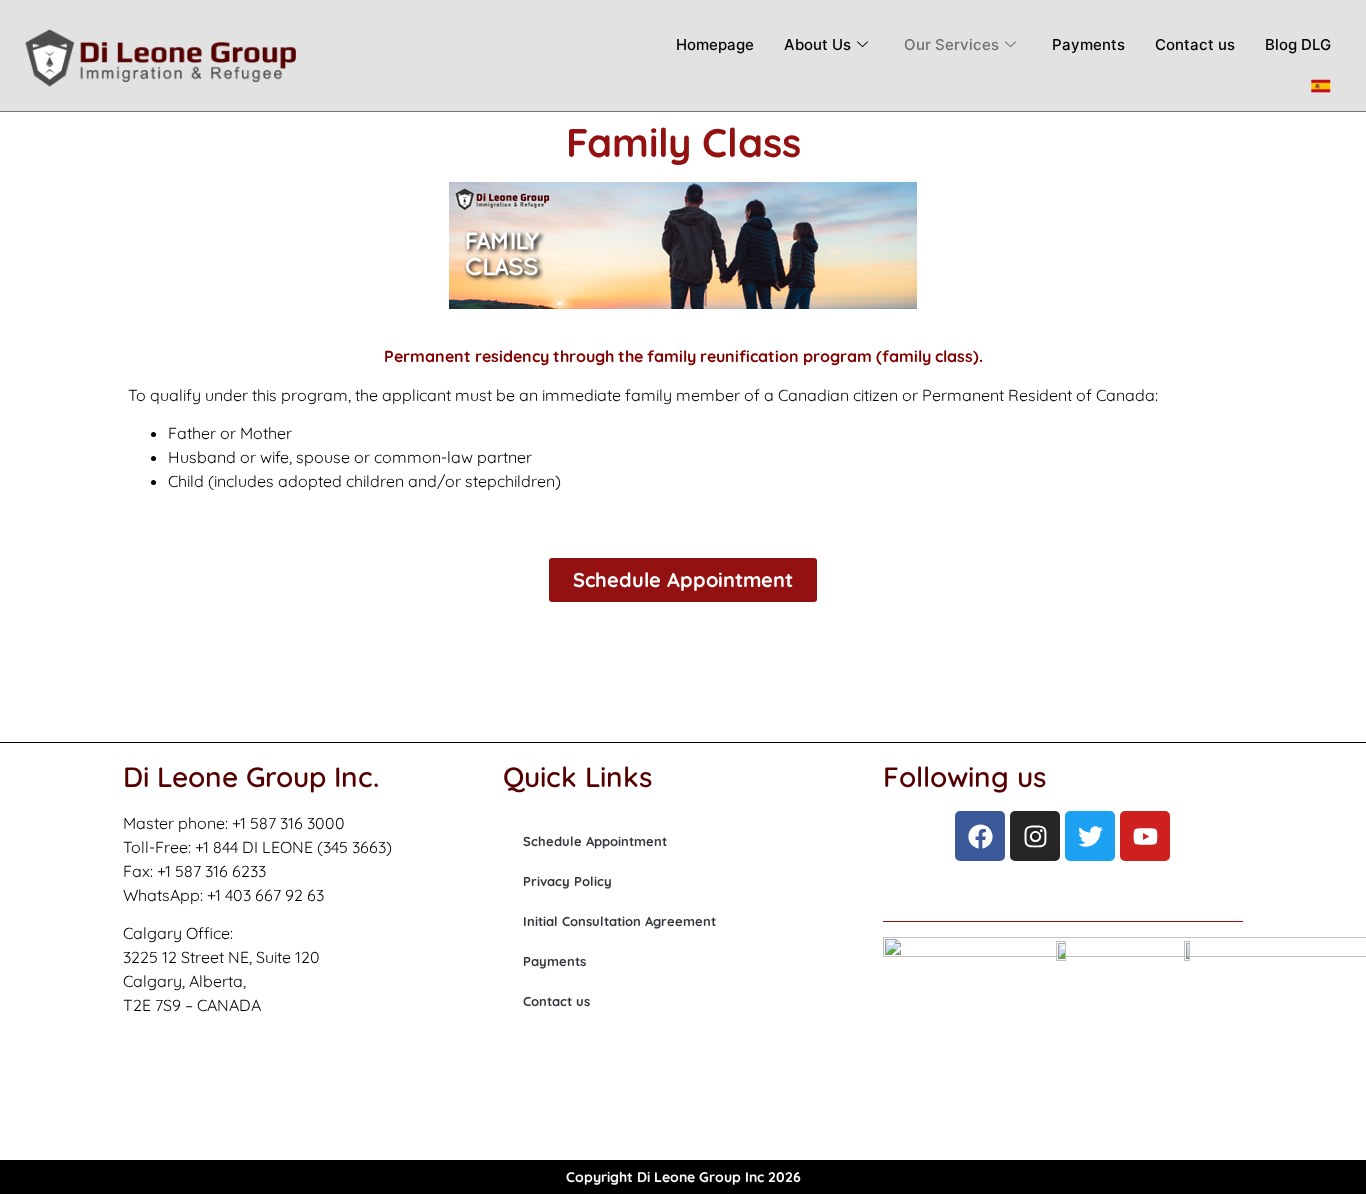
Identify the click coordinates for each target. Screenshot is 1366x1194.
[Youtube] (1145, 836)
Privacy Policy (567, 881)
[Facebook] (980, 836)
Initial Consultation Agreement (619, 921)
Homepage (715, 44)
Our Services (951, 44)
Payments (1088, 44)
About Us (817, 44)
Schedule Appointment (595, 841)
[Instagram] (1035, 836)
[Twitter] (1090, 836)
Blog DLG (1298, 44)
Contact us (1195, 44)
